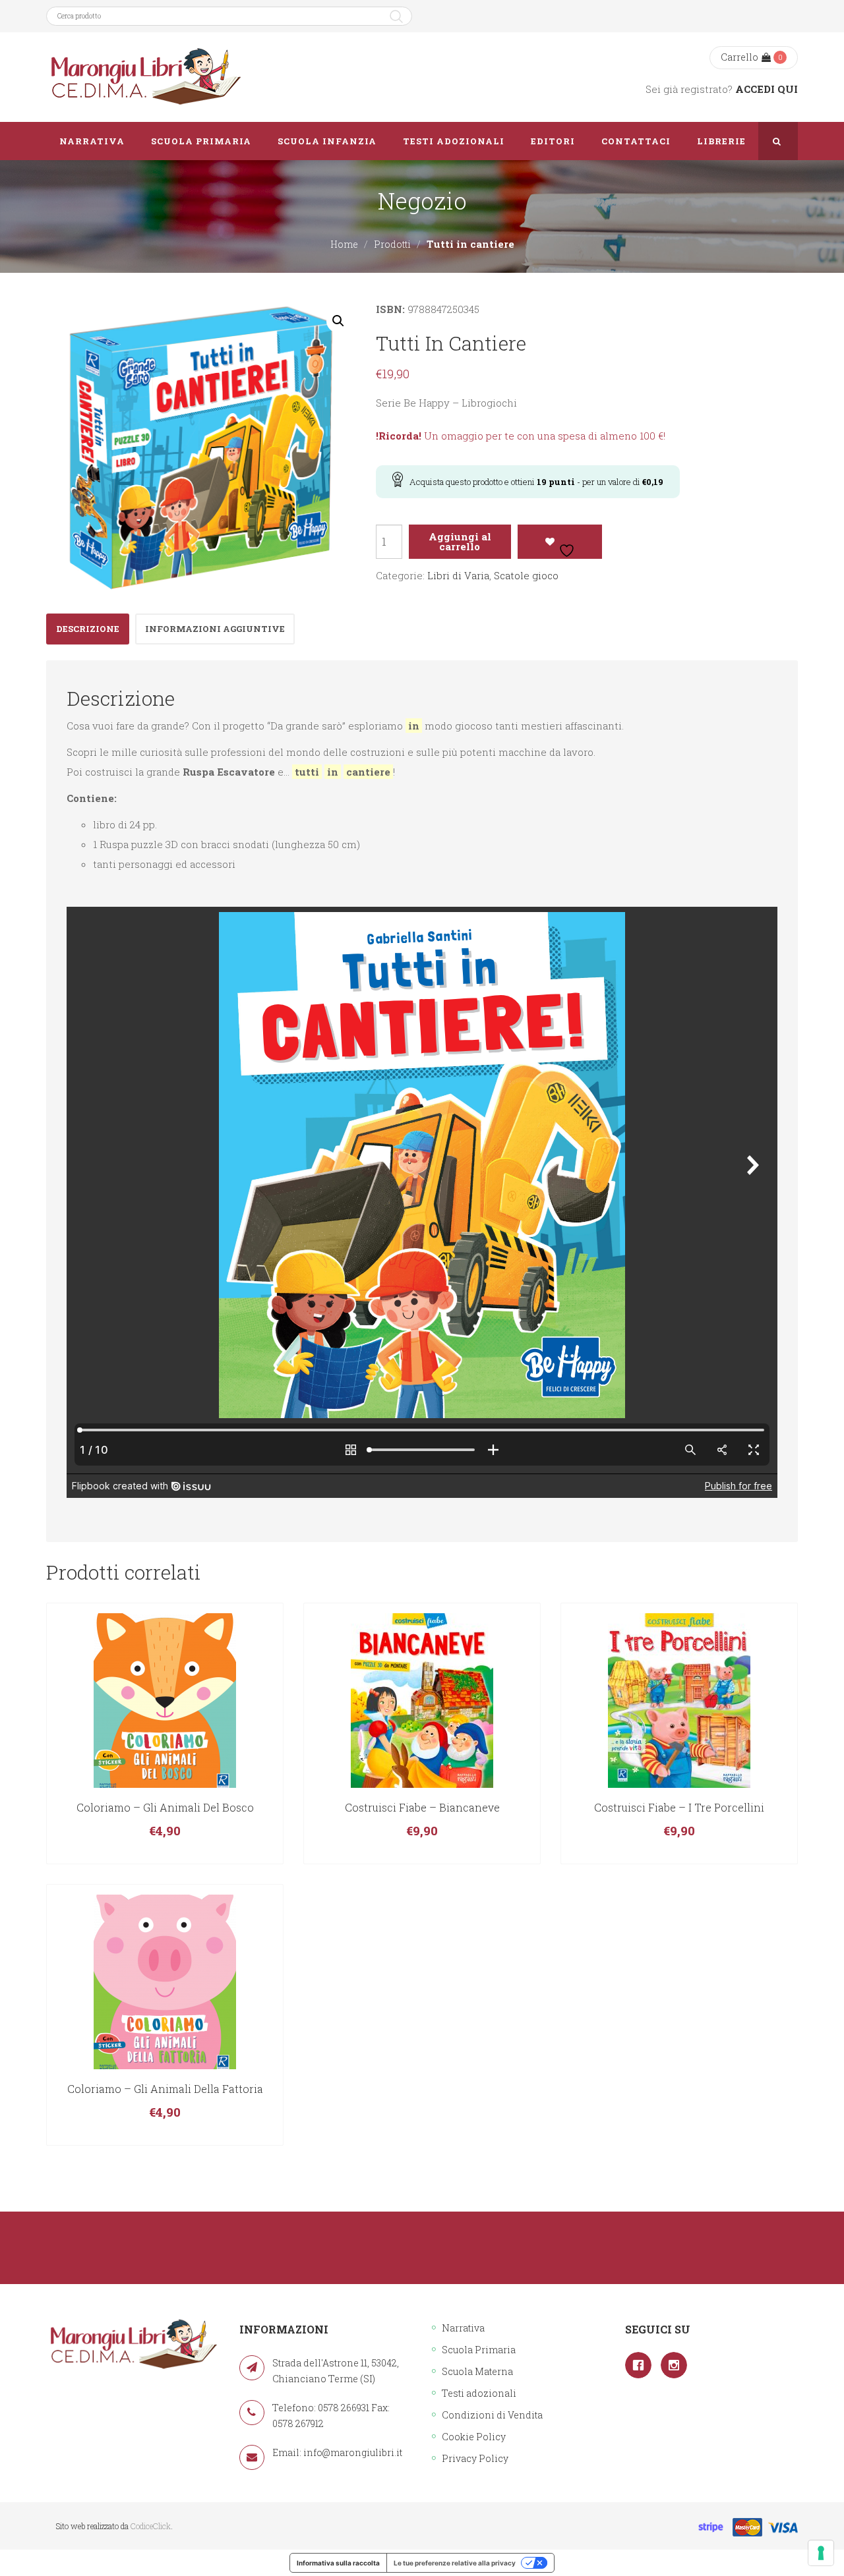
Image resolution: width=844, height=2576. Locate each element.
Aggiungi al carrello (460, 541)
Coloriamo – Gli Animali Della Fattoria (165, 2089)
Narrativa (463, 2328)
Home (344, 244)
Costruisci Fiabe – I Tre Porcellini (679, 1807)
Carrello (739, 57)
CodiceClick (151, 2526)
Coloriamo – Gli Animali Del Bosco (165, 1807)
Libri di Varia (458, 575)
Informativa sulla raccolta (338, 2563)
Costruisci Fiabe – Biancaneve (422, 1807)
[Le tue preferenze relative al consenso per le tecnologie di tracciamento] (821, 2553)
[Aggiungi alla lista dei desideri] (560, 542)
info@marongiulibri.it (353, 2452)
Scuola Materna (477, 2371)
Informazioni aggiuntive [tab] (215, 629)
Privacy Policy (475, 2458)
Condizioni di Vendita (492, 2415)
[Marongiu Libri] (145, 77)
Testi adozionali (479, 2393)
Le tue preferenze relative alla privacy (455, 2563)
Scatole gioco (526, 575)
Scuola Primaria (479, 2350)
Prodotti (392, 244)
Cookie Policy (474, 2437)
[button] (338, 321)
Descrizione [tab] (88, 629)
